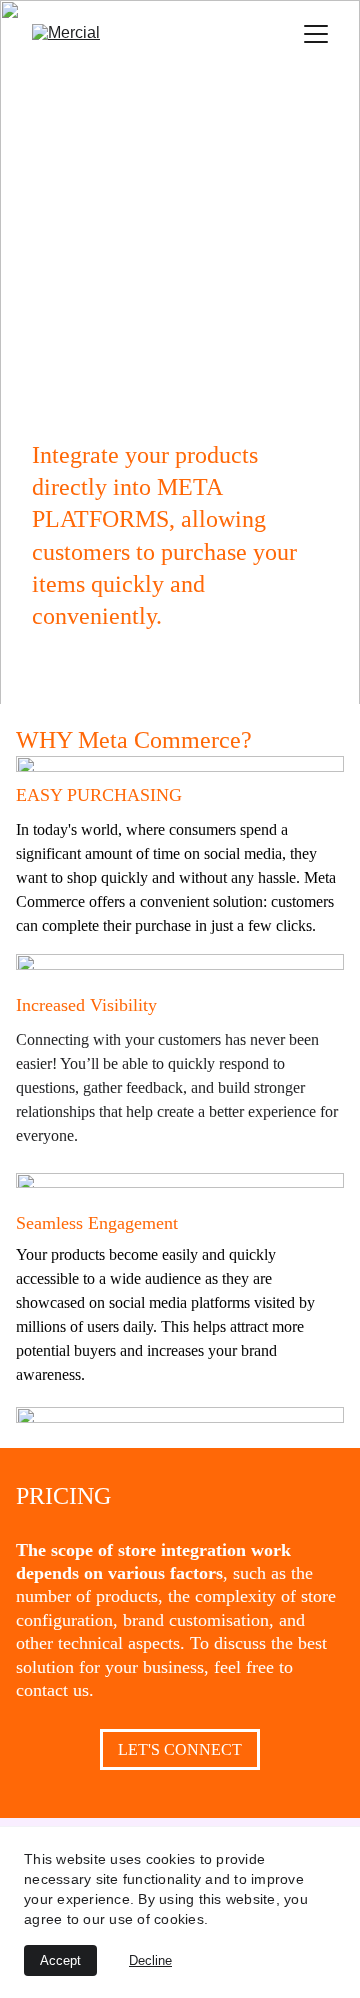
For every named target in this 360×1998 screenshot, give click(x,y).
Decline (150, 1960)
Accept (60, 1960)
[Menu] (316, 34)
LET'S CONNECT (180, 1749)
